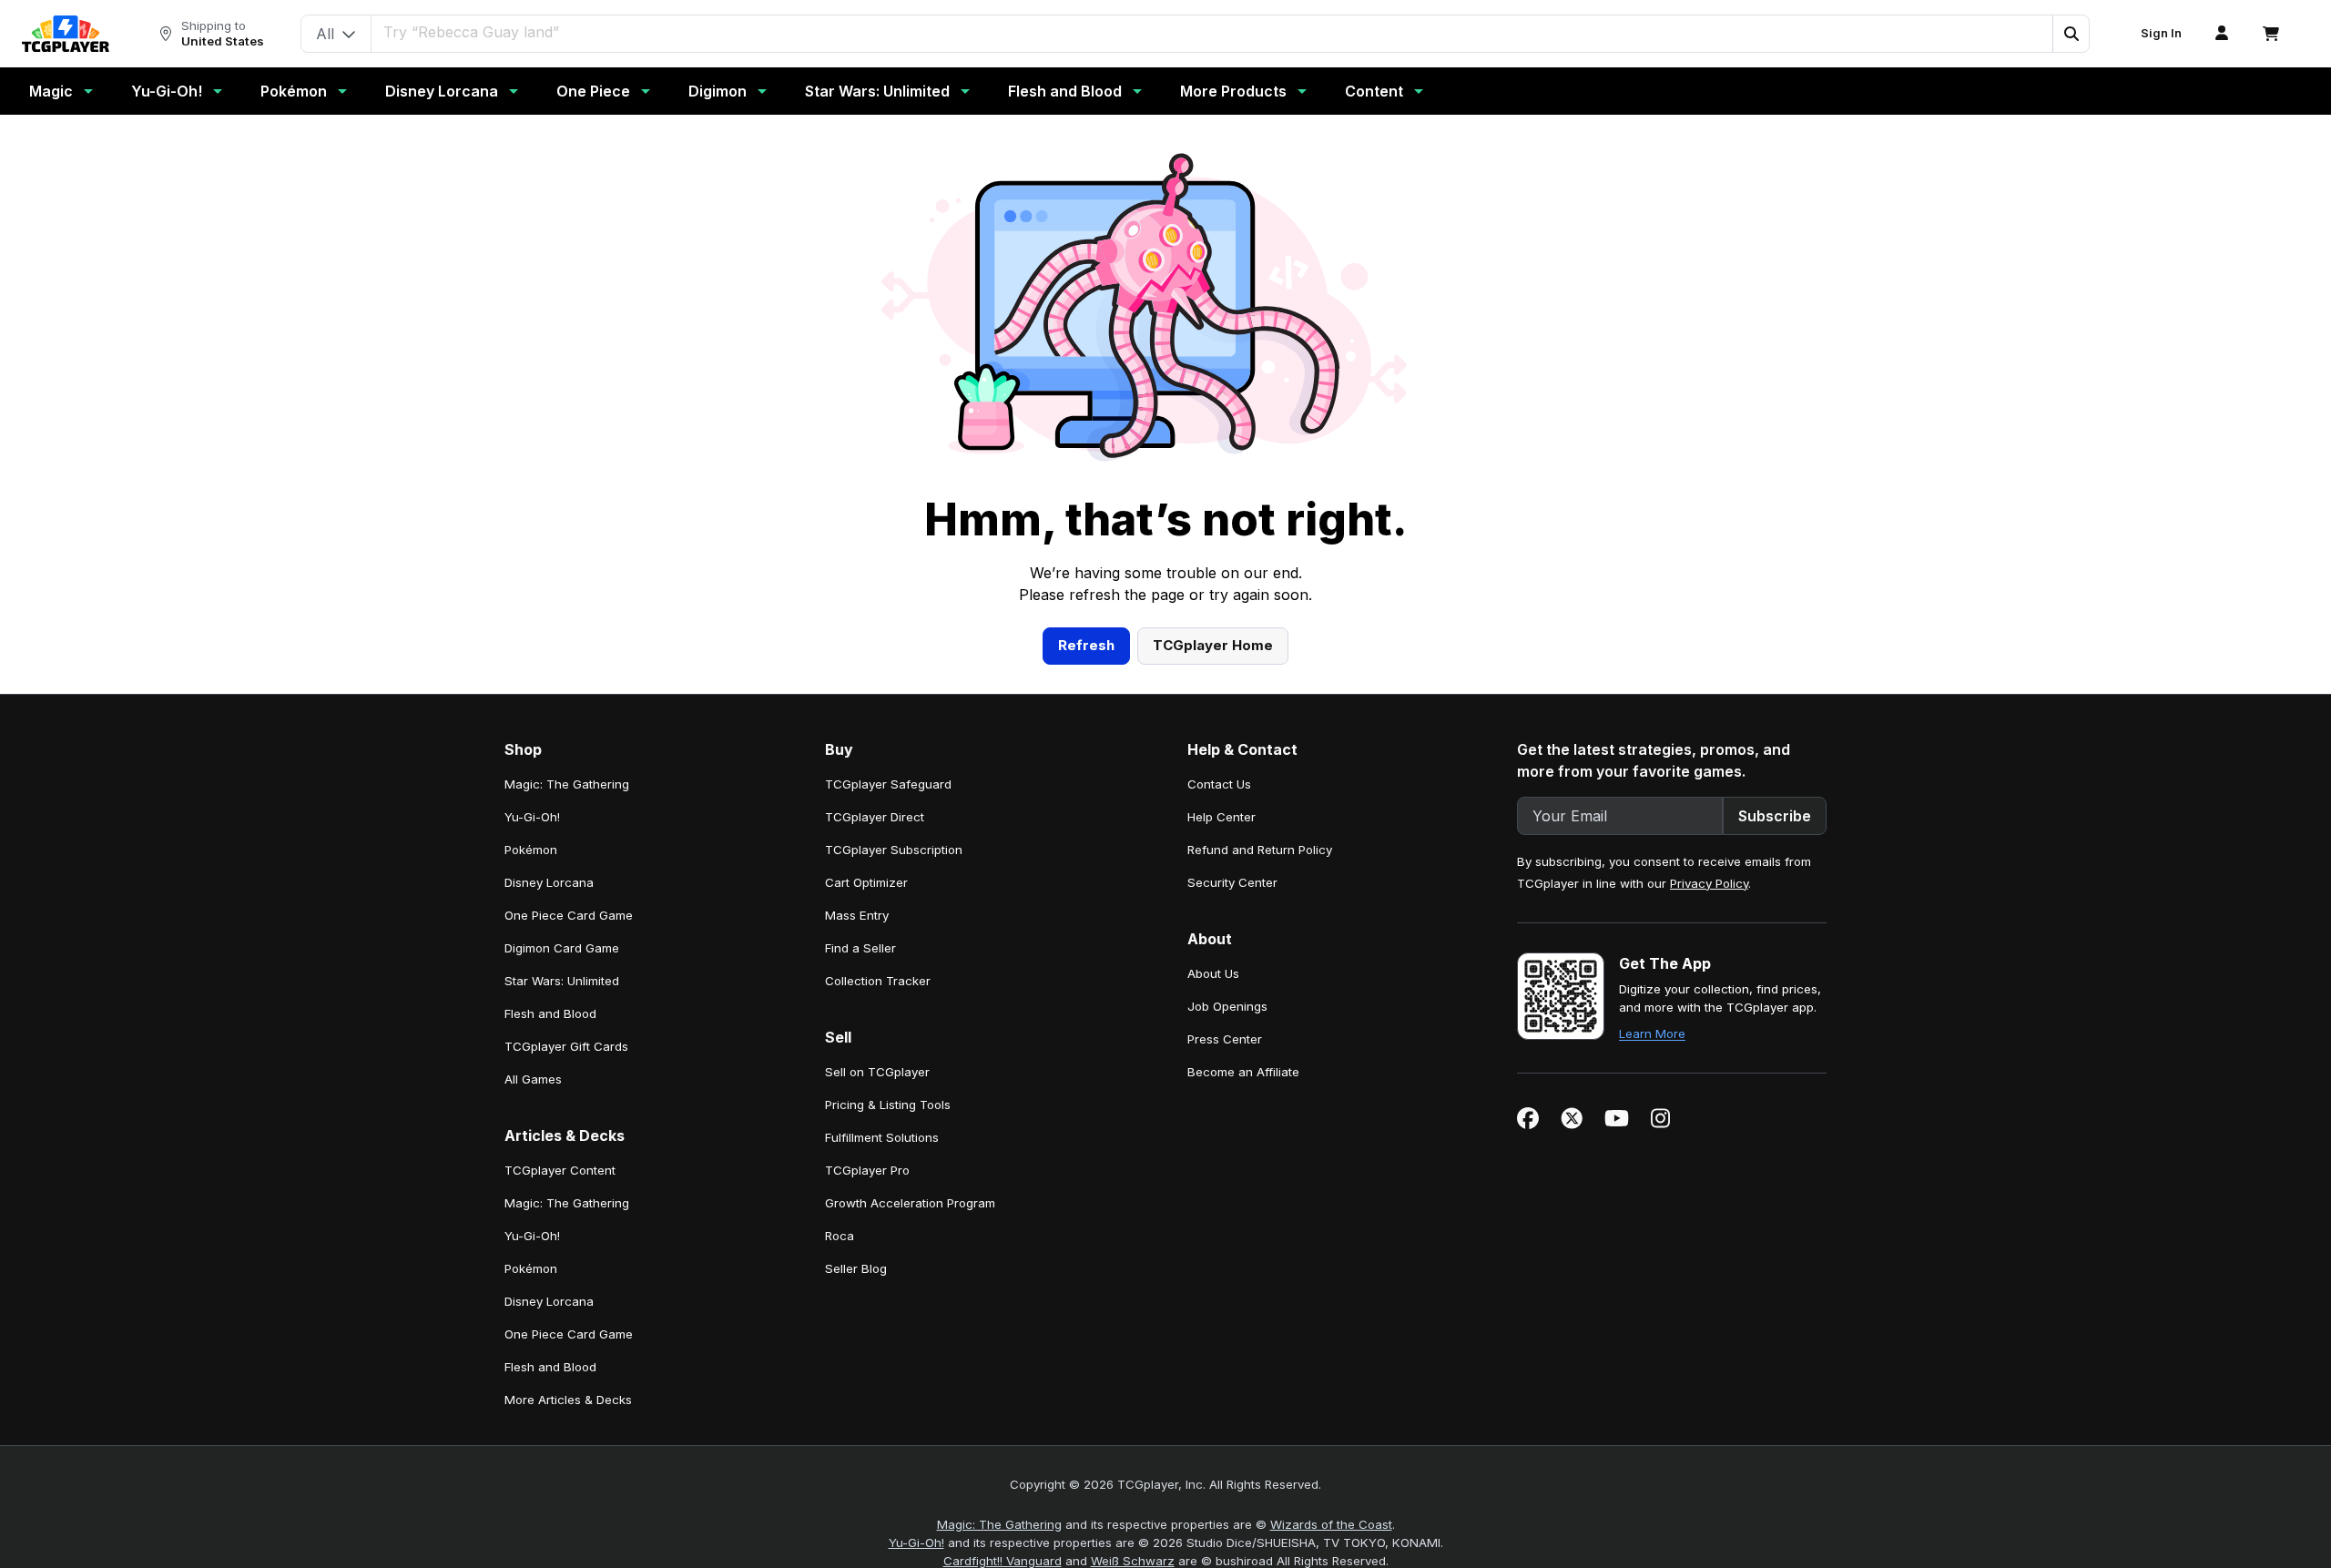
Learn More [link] (1652, 1033)
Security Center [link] (1232, 882)
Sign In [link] (2161, 33)
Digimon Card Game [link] (562, 948)
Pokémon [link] (531, 850)
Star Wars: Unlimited (877, 91)
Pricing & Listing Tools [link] (888, 1105)
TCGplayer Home (1213, 645)
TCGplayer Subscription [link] (894, 850)
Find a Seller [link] (860, 948)
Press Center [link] (1225, 1039)
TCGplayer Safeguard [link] (888, 784)
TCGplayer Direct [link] (875, 817)
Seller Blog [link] (856, 1268)
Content (1374, 91)
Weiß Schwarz (1133, 1561)
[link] (66, 34)
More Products (1233, 91)
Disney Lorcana (442, 91)
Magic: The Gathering (999, 1524)
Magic (51, 91)
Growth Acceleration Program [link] (910, 1203)
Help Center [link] (1221, 817)
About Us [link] (1213, 973)
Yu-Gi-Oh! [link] (532, 817)
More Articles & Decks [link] (568, 1400)
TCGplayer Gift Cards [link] (566, 1046)
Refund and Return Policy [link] (1260, 850)
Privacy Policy (1709, 883)
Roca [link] (840, 1236)
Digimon (718, 91)
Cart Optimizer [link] (866, 882)
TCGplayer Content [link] (560, 1170)
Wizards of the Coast (1331, 1524)
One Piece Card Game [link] (569, 915)
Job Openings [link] (1227, 1006)
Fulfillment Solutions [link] (882, 1137)
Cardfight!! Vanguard (1003, 1561)
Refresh (1086, 645)
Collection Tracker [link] (878, 981)
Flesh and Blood (1065, 91)
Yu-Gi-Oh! (167, 91)
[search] (1212, 32)
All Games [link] (533, 1079)
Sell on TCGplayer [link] (877, 1072)
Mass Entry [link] (857, 915)
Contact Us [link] (1219, 784)
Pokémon (294, 91)
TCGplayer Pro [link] (867, 1170)
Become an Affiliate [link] (1243, 1072)
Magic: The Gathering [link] (567, 784)
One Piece (593, 91)
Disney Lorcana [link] (549, 882)
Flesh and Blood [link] (550, 1013)
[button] (2071, 34)
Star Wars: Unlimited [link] (562, 981)
